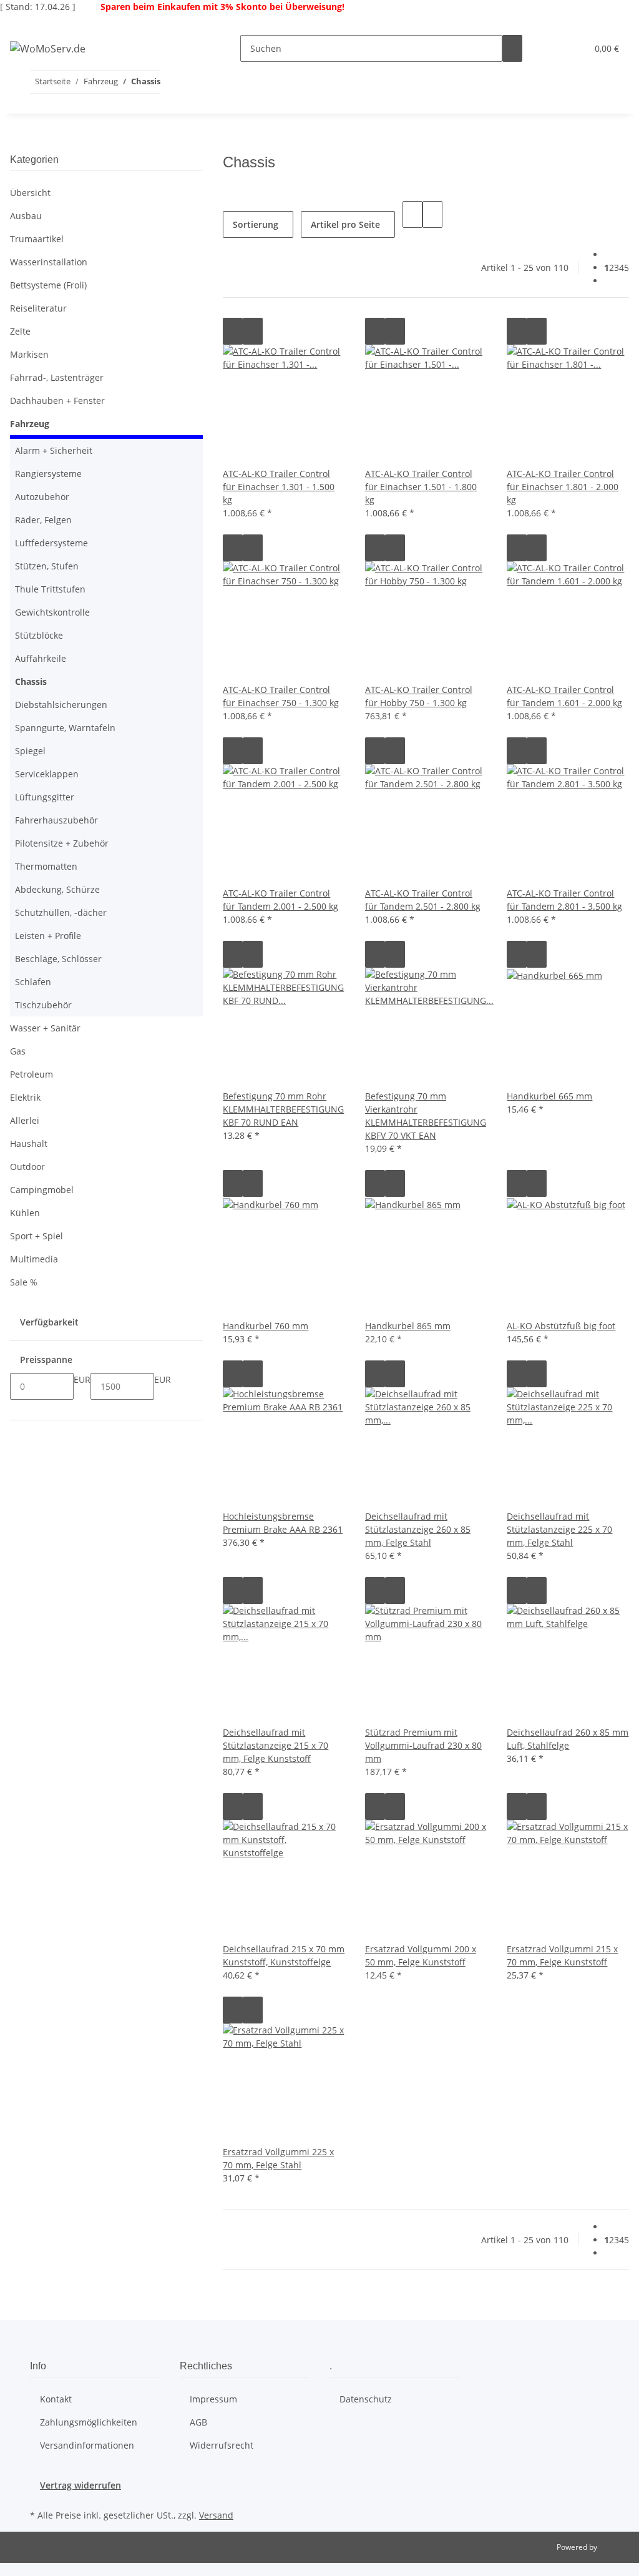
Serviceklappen (47, 774)
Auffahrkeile (41, 658)
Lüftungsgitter (45, 797)
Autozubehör (42, 497)
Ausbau (26, 216)
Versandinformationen (87, 2445)
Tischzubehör (43, 1005)
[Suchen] (512, 48)
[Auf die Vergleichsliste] (233, 331)
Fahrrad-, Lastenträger (57, 377)
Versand (216, 2515)
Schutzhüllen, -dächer (61, 912)
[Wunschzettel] (572, 48)
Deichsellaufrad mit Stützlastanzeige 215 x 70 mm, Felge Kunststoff (276, 1745)
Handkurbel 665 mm (549, 1096)
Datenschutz (366, 2399)
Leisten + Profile (48, 936)
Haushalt (29, 1143)
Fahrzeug (30, 424)
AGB (198, 2422)
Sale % (24, 1282)
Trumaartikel (37, 239)
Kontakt (56, 2399)
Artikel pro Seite (345, 224)
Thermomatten (46, 866)
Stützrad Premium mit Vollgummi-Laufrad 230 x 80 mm (423, 1745)
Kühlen (25, 1213)
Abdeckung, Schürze (57, 889)
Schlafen (33, 982)
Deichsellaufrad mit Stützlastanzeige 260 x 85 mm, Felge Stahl (418, 1529)
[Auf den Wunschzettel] (253, 331)
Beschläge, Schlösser (58, 959)
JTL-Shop (614, 2547)
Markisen (29, 354)
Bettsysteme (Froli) (48, 285)
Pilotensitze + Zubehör (62, 843)
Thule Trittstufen (50, 589)
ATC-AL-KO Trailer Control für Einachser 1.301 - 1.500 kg (279, 487)
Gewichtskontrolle (52, 612)
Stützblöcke (39, 635)
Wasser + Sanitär (45, 1028)
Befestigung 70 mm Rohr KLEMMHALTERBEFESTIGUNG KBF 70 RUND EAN (283, 1109)
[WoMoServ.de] (48, 48)
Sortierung (256, 224)
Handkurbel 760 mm (266, 1326)
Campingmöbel (42, 1190)
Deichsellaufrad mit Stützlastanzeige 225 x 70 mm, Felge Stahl (559, 1529)
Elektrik (25, 1097)
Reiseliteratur (38, 308)
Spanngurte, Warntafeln (65, 728)
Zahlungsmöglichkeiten (89, 2422)
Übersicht (30, 193)
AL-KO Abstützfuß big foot (561, 1326)
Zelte (20, 331)
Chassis (31, 681)
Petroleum (32, 1074)
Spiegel (30, 751)
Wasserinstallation (49, 262)
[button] (552, 48)
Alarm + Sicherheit (54, 450)
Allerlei (25, 1120)
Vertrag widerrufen (80, 2485)
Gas (18, 1051)
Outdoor (27, 1167)
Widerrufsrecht (222, 2445)
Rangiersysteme (48, 474)
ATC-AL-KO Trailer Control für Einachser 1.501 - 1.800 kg (421, 487)
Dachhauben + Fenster (57, 401)
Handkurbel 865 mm (408, 1326)
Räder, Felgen (43, 520)
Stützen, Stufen (47, 566)
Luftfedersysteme (51, 543)
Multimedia (34, 1259)
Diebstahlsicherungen (61, 705)
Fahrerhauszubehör (56, 820)
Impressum (213, 2399)
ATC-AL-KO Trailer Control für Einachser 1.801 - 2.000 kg (563, 487)
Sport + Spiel (37, 1236)
